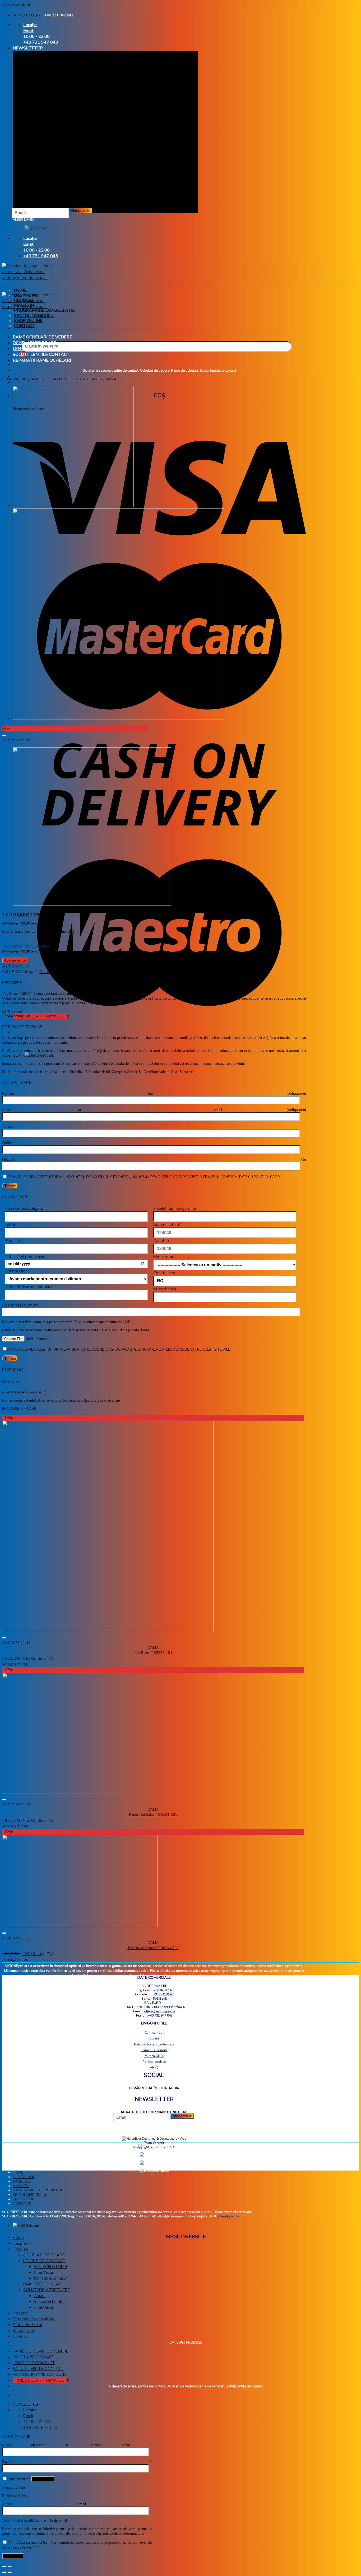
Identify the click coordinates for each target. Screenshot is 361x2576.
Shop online (28, 321)
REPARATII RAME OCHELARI (42, 360)
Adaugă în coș (15, 960)
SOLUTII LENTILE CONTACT (41, 354)
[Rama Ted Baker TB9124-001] (73, 506)
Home (20, 290)
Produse (24, 300)
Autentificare (43, 2479)
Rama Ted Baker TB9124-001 (153, 1815)
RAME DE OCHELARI (43, 2284)
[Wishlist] (4, 736)
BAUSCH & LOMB (50, 2267)
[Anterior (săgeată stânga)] (4, 2572)
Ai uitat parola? (14, 2488)
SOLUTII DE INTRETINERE (47, 2290)
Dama (111, 379)
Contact (24, 326)
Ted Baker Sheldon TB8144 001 (153, 1948)
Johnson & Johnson (51, 2278)
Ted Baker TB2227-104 (153, 1653)
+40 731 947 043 (59, 15)
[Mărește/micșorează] (10, 2566)
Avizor (40, 2296)
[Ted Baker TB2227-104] (118, 718)
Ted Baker (92, 379)
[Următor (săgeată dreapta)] (10, 2572)
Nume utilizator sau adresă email (77, 2445)
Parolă (77, 2462)
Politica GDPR (154, 2056)
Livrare (154, 2038)
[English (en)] (37, 228)
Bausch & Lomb (48, 2302)
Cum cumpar (154, 2033)
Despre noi (27, 295)
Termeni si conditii (154, 2050)
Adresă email (77, 2504)
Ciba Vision (44, 2272)
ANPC (154, 2068)
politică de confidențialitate (123, 2534)
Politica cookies (154, 2062)
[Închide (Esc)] (4, 2566)
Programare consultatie (44, 310)
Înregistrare (13, 2556)
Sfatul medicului (34, 316)
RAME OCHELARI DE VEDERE (42, 337)
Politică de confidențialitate (154, 2044)
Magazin (24, 305)
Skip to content (16, 5)
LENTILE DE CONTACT (36, 349)
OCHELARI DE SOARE (34, 343)
